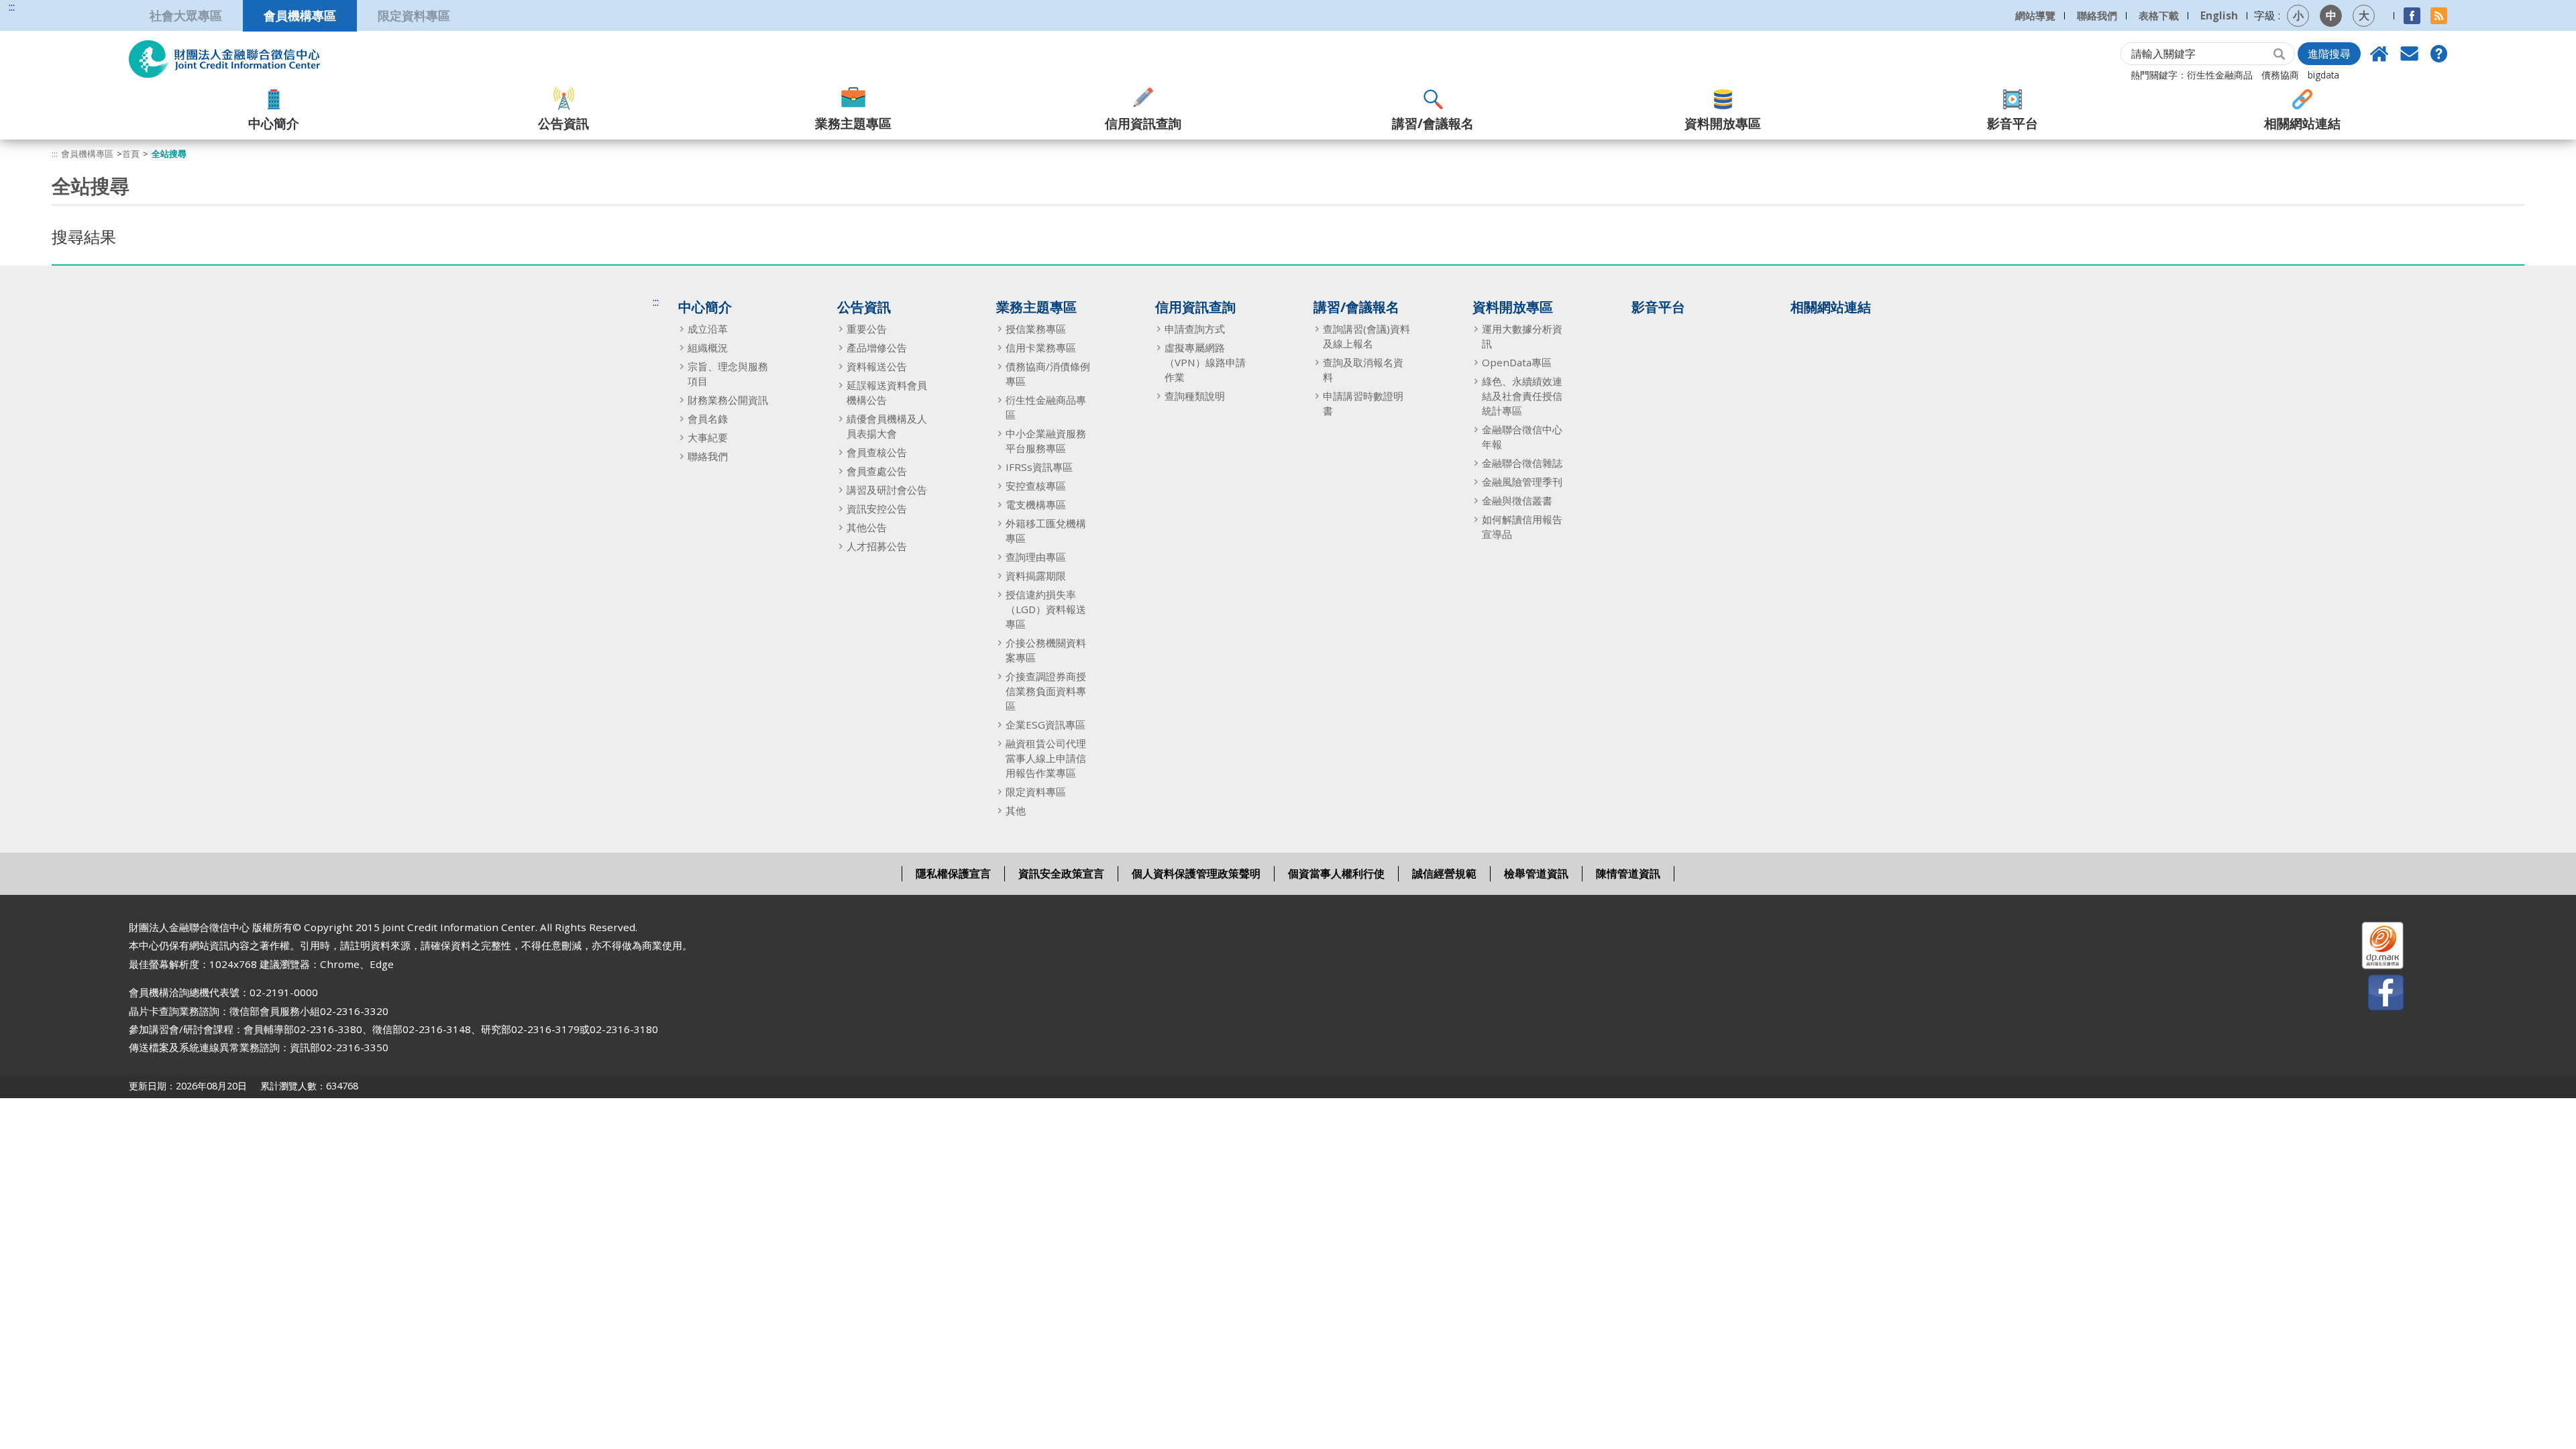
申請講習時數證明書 (1363, 403)
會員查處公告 (877, 471)
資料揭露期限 (1036, 576)
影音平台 (2012, 123)
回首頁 (2379, 54)
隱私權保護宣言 (953, 873)
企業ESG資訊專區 (1045, 724)
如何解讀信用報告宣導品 (1522, 527)
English (2219, 15)
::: (12, 7)
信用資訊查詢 (1143, 123)
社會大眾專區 (186, 15)
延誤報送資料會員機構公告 (887, 392)
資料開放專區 (1723, 123)
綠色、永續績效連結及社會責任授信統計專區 (1522, 396)
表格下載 (2159, 15)
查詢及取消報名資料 (1363, 370)
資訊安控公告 (877, 508)
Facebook (2412, 16)
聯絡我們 (2097, 15)
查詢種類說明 (1195, 396)
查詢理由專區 (1036, 557)
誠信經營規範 (1444, 873)
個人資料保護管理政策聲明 (1196, 873)
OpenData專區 (1517, 362)
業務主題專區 (853, 123)
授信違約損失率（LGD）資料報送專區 (1046, 609)
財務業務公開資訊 (728, 400)
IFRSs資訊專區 (1039, 467)
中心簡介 (274, 123)
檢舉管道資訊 (1536, 873)
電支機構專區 (1036, 504)
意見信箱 (2409, 54)
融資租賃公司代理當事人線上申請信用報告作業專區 (1046, 758)
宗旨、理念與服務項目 (728, 374)
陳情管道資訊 (1628, 873)
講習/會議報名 (1433, 123)
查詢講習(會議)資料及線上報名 (1366, 336)
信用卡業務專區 (1041, 347)
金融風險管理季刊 (1522, 482)
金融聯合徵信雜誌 (1522, 463)
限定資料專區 (414, 15)
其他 (1016, 810)
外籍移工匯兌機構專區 (1046, 531)
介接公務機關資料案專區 (1046, 650)
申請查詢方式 (1195, 329)
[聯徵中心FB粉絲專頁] (2374, 995)
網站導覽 (2035, 15)
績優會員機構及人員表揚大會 (887, 426)
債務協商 (2280, 75)
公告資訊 (563, 123)
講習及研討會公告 (887, 490)
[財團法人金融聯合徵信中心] (224, 59)
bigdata (2323, 75)
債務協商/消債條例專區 (1048, 374)
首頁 (131, 154)
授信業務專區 (1036, 329)
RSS (2439, 16)
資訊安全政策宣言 (1061, 873)
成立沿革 (708, 329)
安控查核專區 (1036, 486)
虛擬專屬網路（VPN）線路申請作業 (1205, 362)
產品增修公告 (877, 347)
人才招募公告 (877, 546)
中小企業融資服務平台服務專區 (1046, 441)
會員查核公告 (877, 452)
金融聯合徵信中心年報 (1522, 437)
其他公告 (867, 527)
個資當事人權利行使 (1336, 873)
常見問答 (2438, 54)
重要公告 (867, 329)
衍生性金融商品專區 (1046, 407)
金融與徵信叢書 (1517, 500)
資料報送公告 (877, 366)
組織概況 (708, 347)
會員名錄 (708, 419)
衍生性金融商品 (2220, 75)
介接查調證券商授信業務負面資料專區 (1046, 691)
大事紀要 (708, 437)
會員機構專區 (300, 15)
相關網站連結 (2302, 123)
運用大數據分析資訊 (1522, 336)
